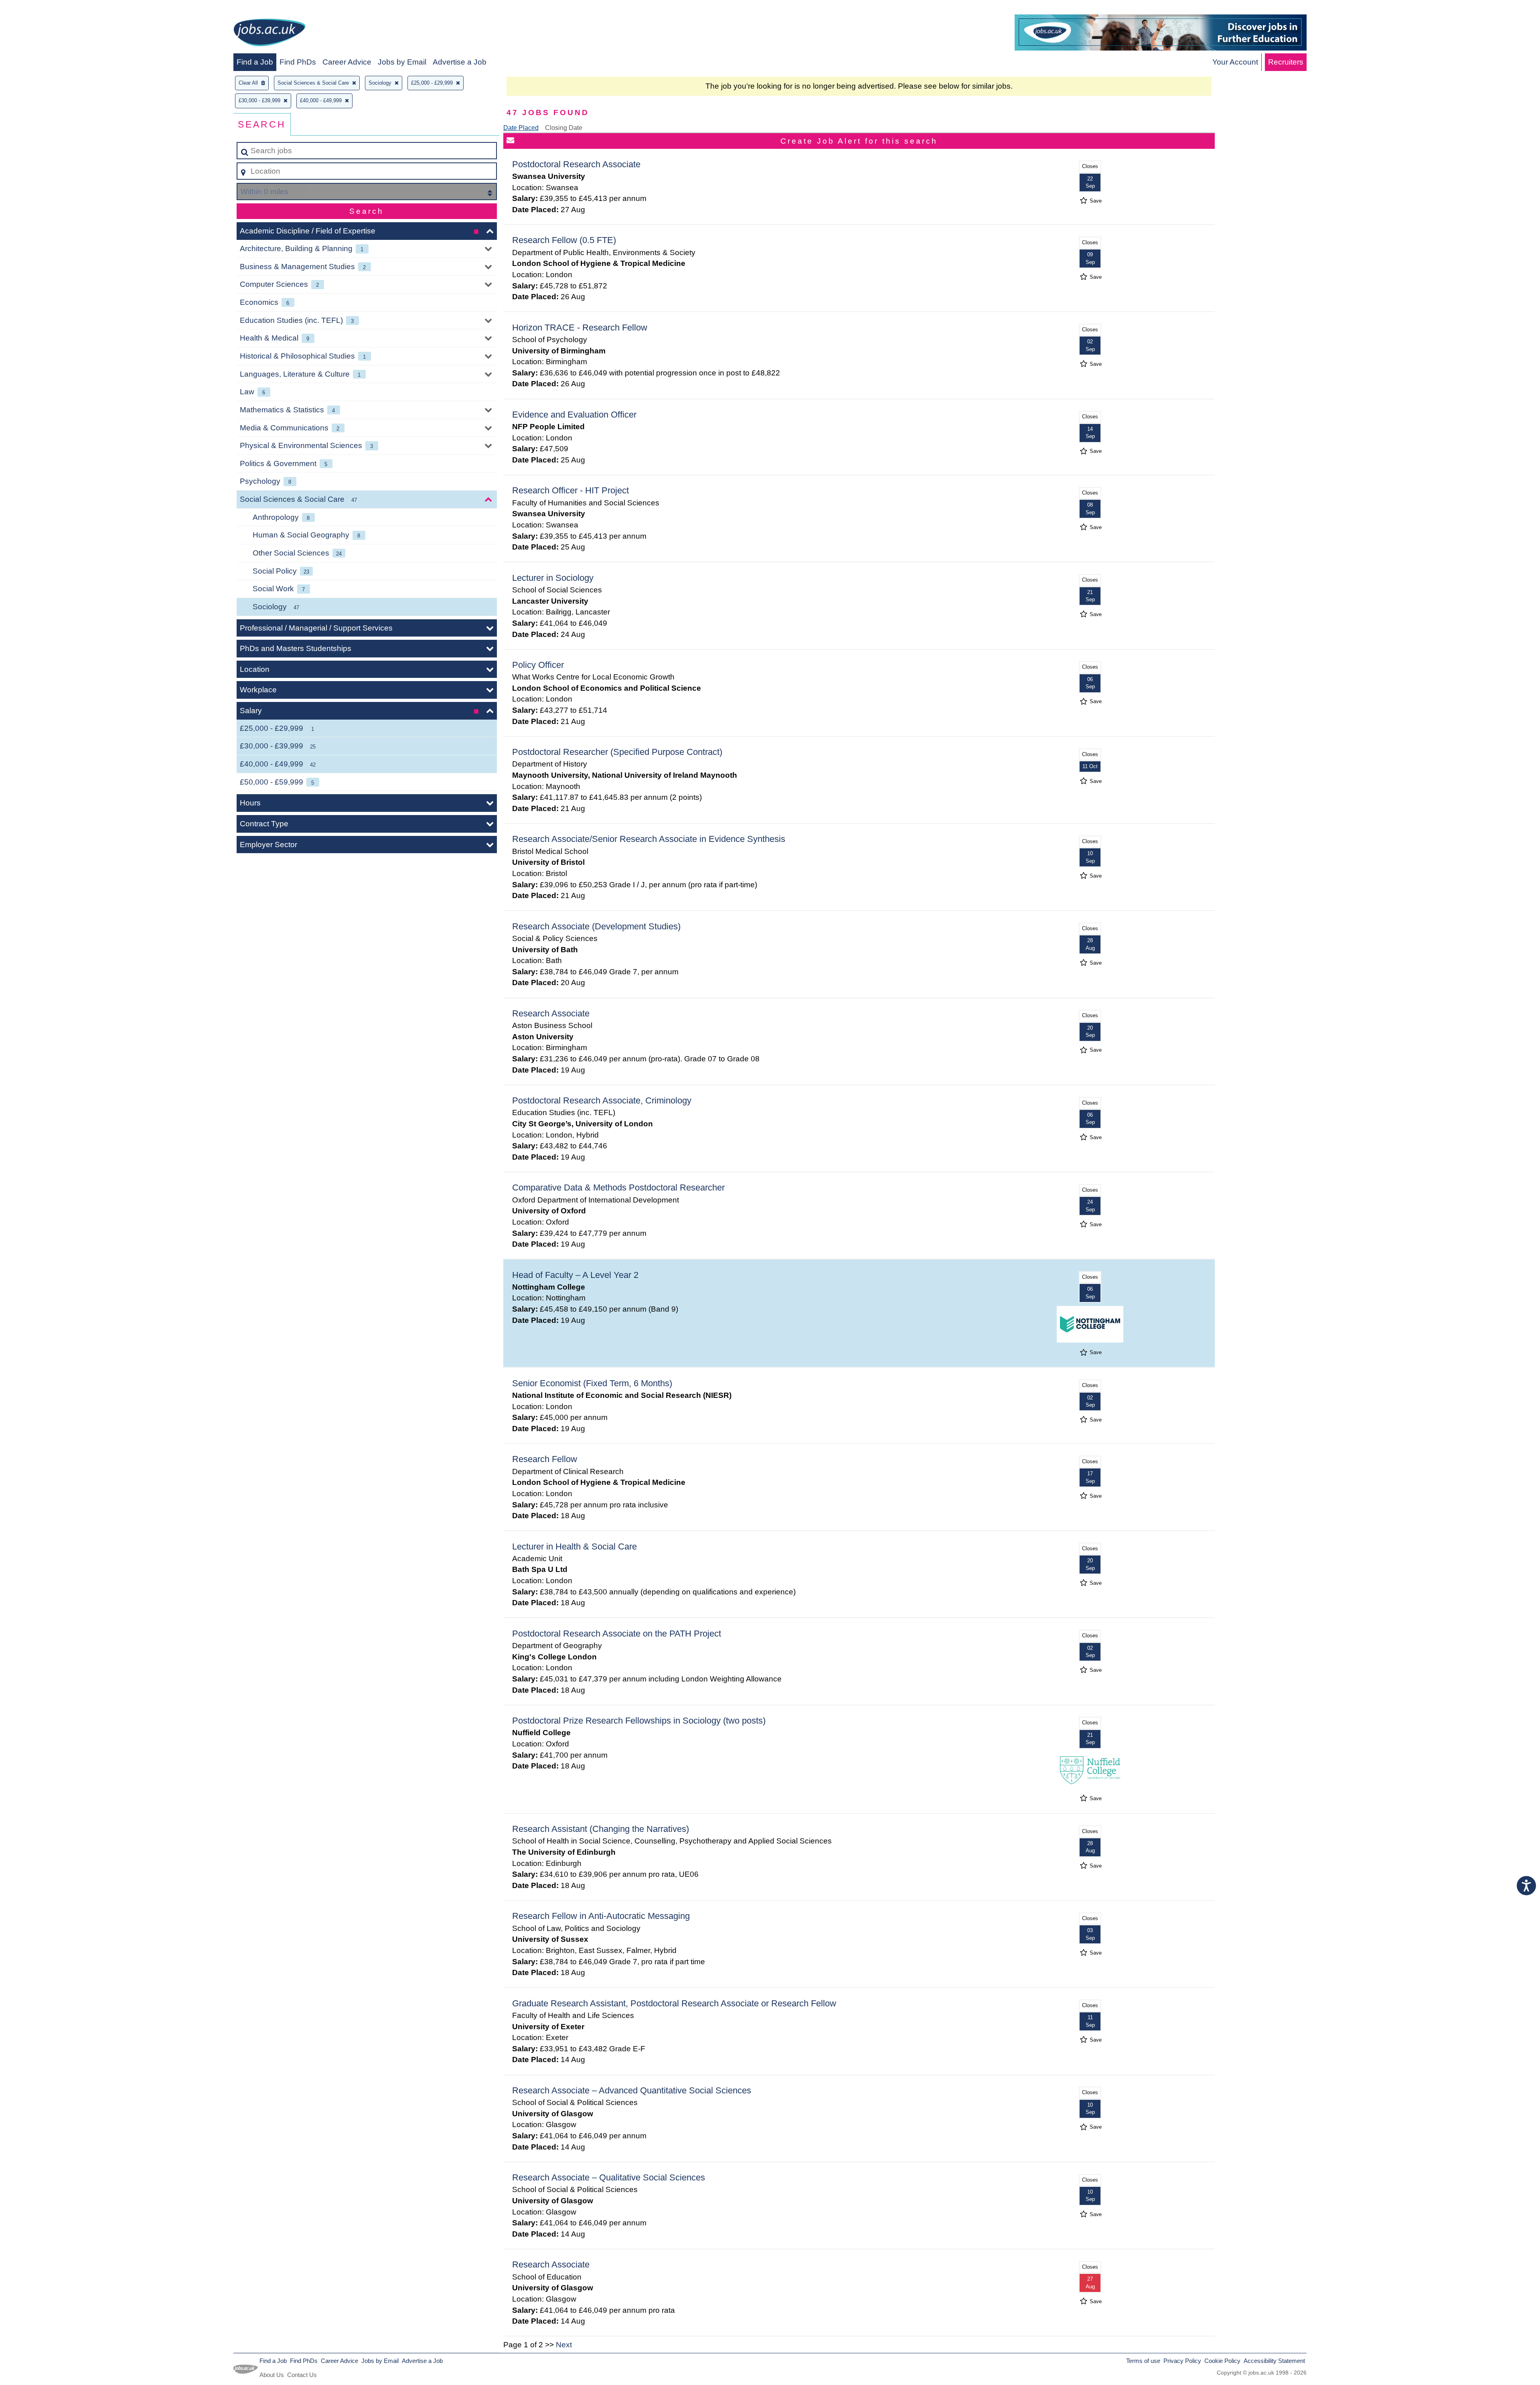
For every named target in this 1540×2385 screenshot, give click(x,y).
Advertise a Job (460, 62)
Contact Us (302, 2375)
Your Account (1235, 62)
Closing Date (564, 128)
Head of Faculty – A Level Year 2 (575, 1275)
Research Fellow (545, 1459)
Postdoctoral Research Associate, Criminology (602, 1100)
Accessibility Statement (1274, 2361)
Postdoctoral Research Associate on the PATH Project (617, 1634)
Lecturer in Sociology (553, 578)
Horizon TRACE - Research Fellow (580, 328)
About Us (272, 2375)
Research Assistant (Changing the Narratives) (601, 1829)
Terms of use (1143, 2361)
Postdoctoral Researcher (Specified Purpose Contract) (617, 752)
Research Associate (551, 1013)
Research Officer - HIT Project (570, 490)
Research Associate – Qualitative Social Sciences (609, 2177)
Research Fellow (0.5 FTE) (564, 240)
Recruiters (1286, 62)
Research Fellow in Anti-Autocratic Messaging (601, 1916)
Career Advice (347, 62)
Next (564, 2345)
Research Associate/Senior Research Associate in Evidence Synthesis (649, 839)
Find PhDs (298, 62)
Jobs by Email (402, 62)
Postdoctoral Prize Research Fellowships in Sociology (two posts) (639, 1721)
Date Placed (521, 128)
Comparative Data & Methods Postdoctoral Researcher (618, 1187)
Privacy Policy (1182, 2361)
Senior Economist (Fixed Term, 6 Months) (592, 1383)
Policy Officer (538, 665)
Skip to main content (38, 9)
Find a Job (255, 62)
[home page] (269, 34)
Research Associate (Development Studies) (596, 926)
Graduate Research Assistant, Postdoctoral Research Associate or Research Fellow (674, 2003)
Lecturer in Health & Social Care (574, 1546)
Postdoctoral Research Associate (576, 164)
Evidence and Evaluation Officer (574, 415)
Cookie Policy (1222, 2361)
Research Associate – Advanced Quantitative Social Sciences (632, 2090)
